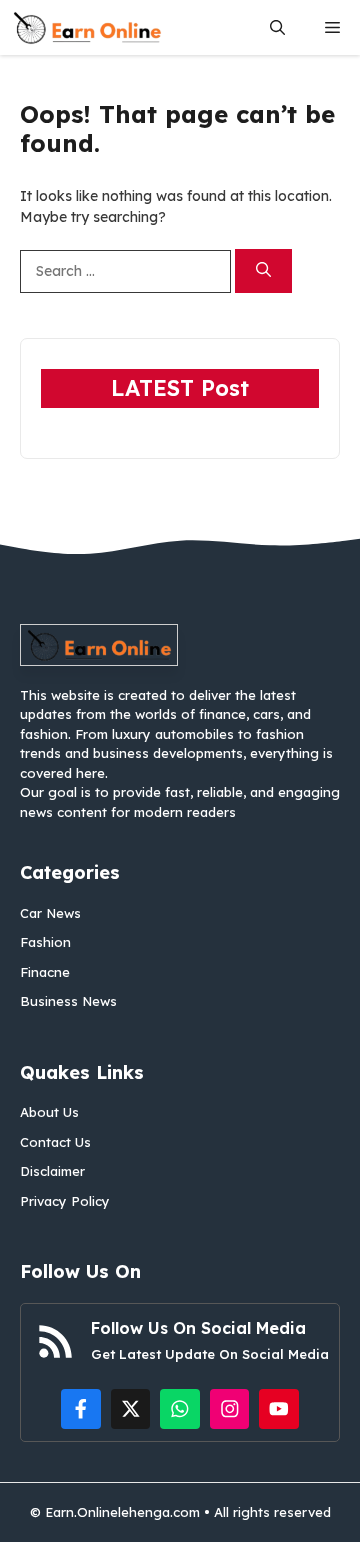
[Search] (263, 271)
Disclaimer (52, 1171)
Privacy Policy (65, 1201)
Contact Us (55, 1142)
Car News (50, 913)
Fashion (45, 942)
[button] (277, 27)
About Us (49, 1112)
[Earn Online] (87, 27)
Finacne (45, 972)
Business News (68, 1001)
